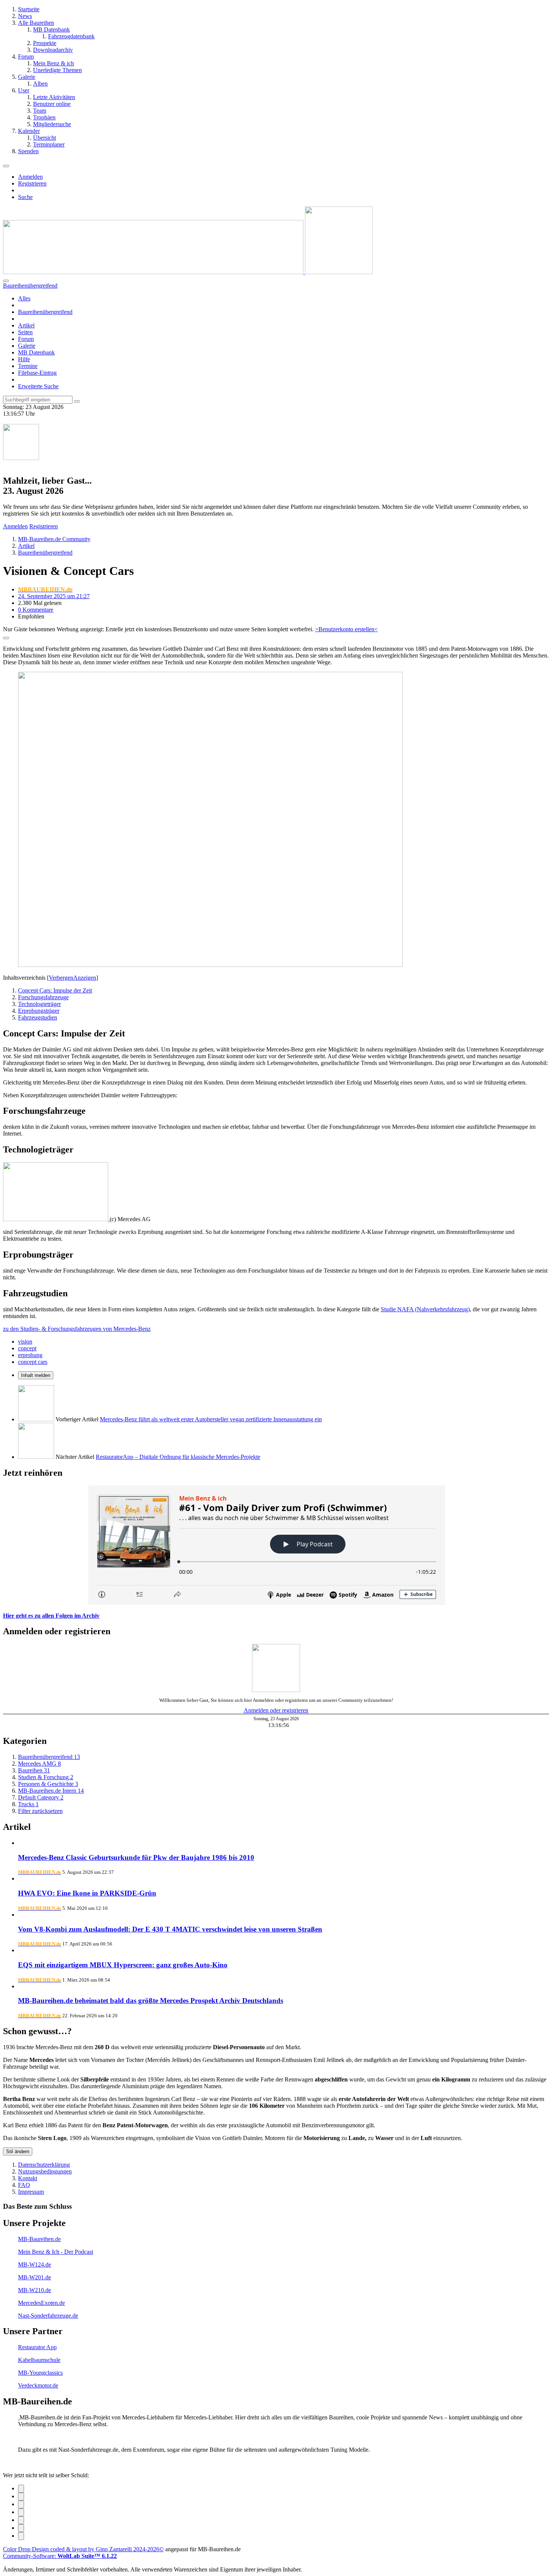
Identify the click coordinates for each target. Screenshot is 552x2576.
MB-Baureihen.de (39, 2239)
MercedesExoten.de (41, 2303)
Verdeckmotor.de (38, 2385)
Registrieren (32, 183)
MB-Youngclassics (40, 2373)
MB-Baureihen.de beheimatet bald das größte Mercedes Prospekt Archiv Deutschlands (151, 2001)
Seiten (25, 332)
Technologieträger (39, 1004)
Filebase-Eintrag (37, 373)
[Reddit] (21, 2504)
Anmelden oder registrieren (276, 1710)
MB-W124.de (35, 2265)
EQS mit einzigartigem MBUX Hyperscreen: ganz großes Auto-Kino (123, 1965)
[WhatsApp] (21, 2512)
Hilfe (24, 359)
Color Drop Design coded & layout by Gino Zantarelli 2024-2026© (83, 2549)
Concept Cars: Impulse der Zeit (55, 990)
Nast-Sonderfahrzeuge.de (48, 2316)
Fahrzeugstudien (38, 1017)
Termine (28, 366)
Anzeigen (85, 978)
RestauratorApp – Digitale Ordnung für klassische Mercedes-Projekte (178, 1457)
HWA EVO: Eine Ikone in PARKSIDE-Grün (87, 1893)
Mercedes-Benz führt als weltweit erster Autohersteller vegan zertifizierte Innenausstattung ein (211, 1419)
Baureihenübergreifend (45, 312)
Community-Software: (60, 2556)
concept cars (33, 1362)
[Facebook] (21, 2489)
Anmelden (30, 177)
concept (27, 1348)
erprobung (30, 1355)
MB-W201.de (35, 2277)
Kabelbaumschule (39, 2360)
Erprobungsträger (39, 1011)
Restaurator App (37, 2347)
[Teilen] (6, 638)
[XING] (21, 2536)
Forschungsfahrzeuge (43, 997)
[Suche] (6, 281)
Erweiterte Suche (38, 386)
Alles (24, 298)
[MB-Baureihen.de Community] (188, 272)
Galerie (27, 346)
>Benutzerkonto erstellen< (346, 629)
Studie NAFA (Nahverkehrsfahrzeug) (425, 1309)
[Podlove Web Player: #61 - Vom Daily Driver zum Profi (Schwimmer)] (276, 1545)
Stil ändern (18, 2151)
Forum (26, 339)
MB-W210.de (35, 2290)
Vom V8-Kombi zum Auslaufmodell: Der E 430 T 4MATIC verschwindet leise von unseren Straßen (170, 1929)
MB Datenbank (36, 352)
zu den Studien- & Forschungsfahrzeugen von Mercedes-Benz (77, 1329)
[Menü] (6, 166)
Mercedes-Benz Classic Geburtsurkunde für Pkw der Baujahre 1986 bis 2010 (136, 1857)
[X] (21, 2497)
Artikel (26, 325)
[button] (21, 2520)
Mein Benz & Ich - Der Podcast (56, 2252)
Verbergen (61, 978)
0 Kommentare (36, 610)
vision (25, 1342)
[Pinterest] (21, 2528)
